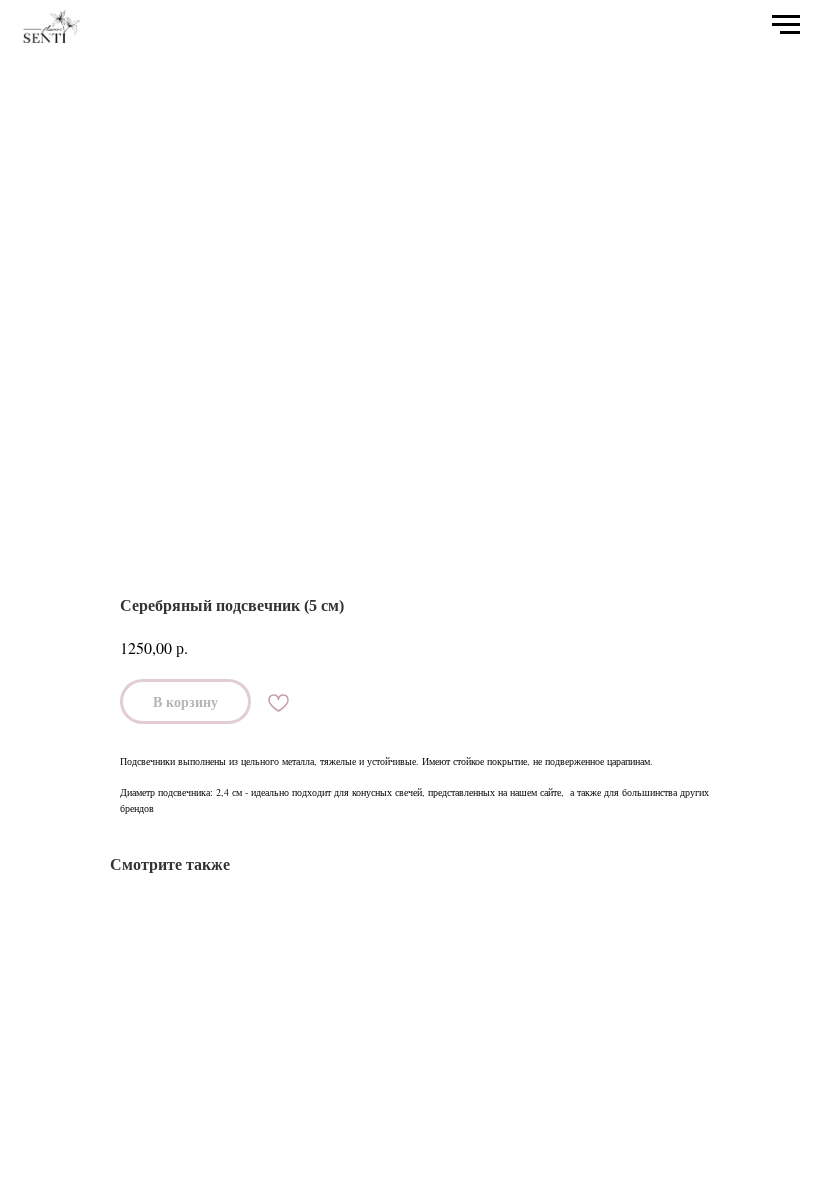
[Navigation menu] (786, 25)
